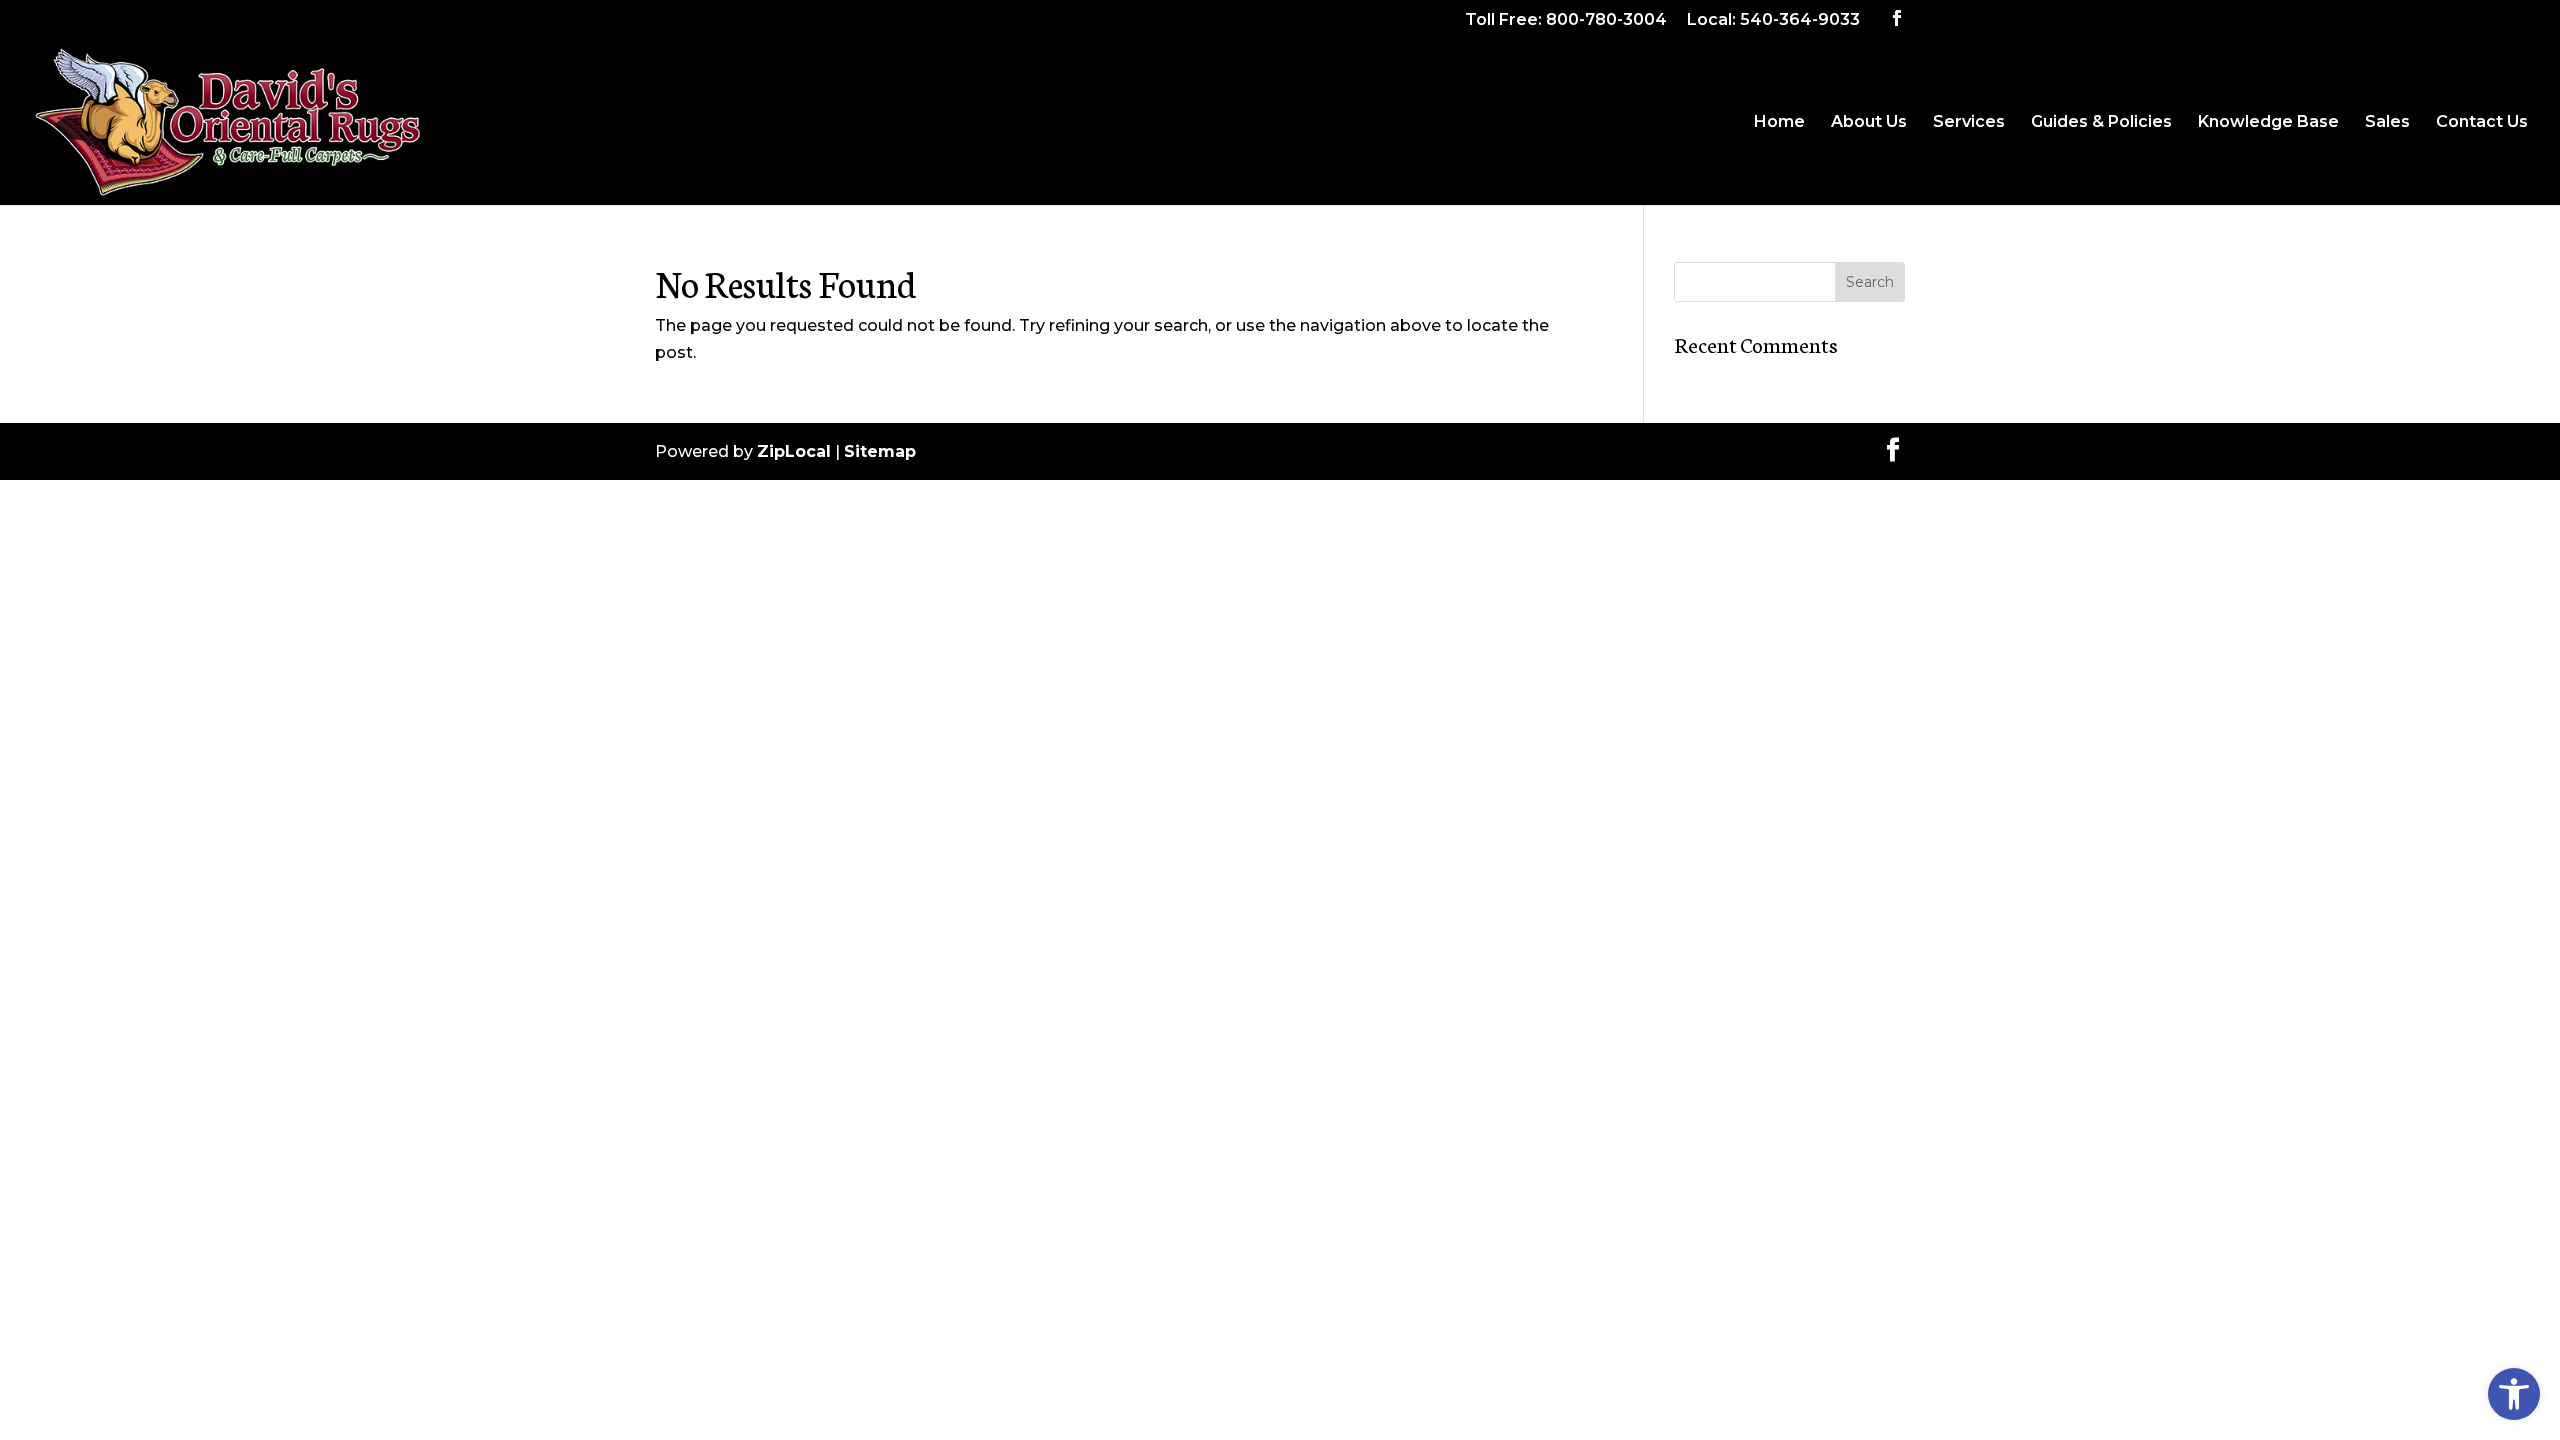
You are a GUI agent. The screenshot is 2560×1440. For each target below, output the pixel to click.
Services (1969, 123)
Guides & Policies (2101, 123)
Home (1779, 123)
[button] (2514, 1394)
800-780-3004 (1606, 19)
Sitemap (880, 451)
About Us (1869, 123)
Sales (2387, 123)
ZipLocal (794, 451)
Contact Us (2482, 123)
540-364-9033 (1800, 19)
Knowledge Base (2268, 123)
